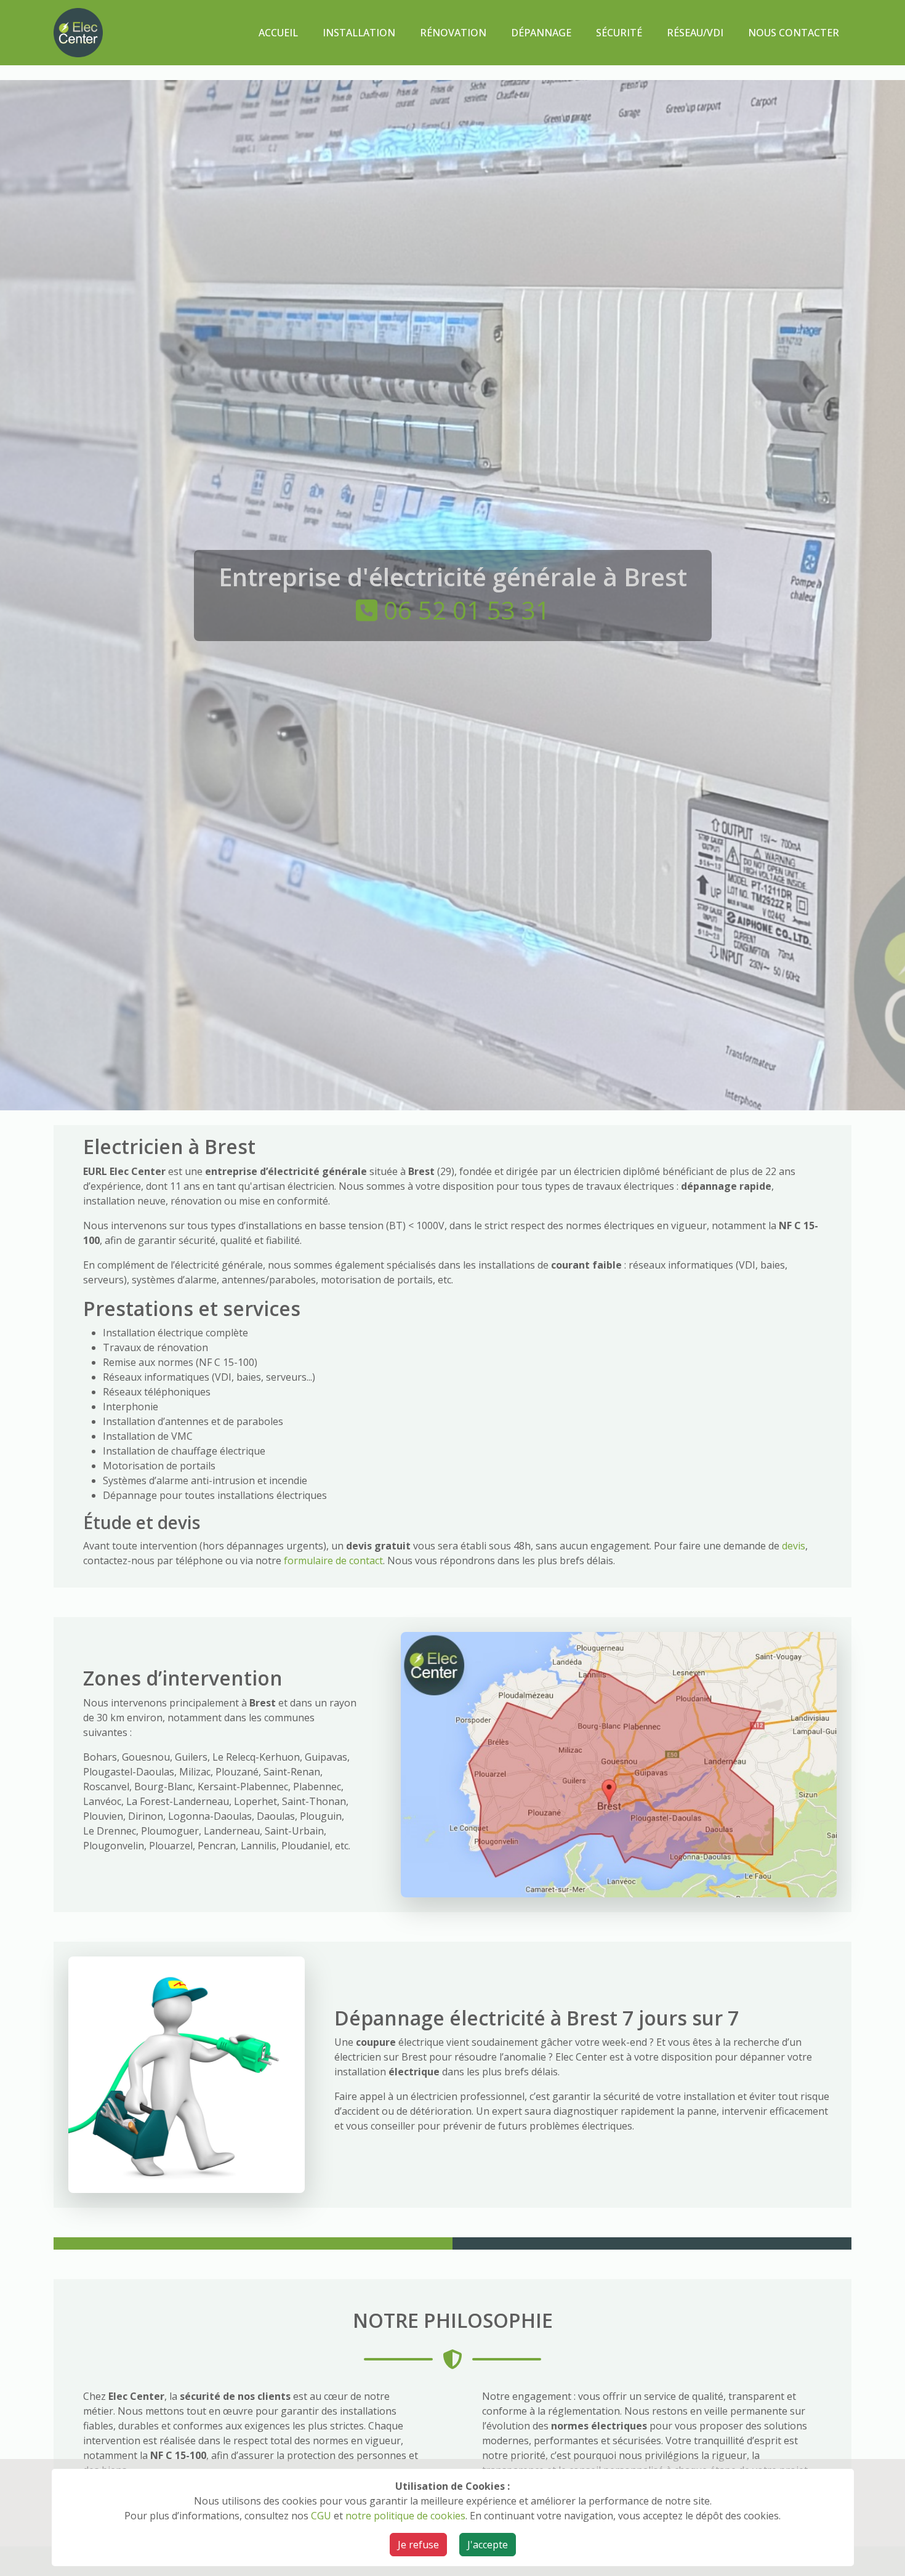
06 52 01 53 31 (467, 610)
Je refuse (418, 2545)
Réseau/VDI (695, 33)
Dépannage (541, 33)
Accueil (278, 33)
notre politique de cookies (405, 2516)
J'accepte (488, 2545)
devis (794, 1546)
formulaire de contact (333, 1561)
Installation (359, 33)
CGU (321, 2516)
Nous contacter (794, 33)
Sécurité (619, 33)
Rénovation (453, 33)
